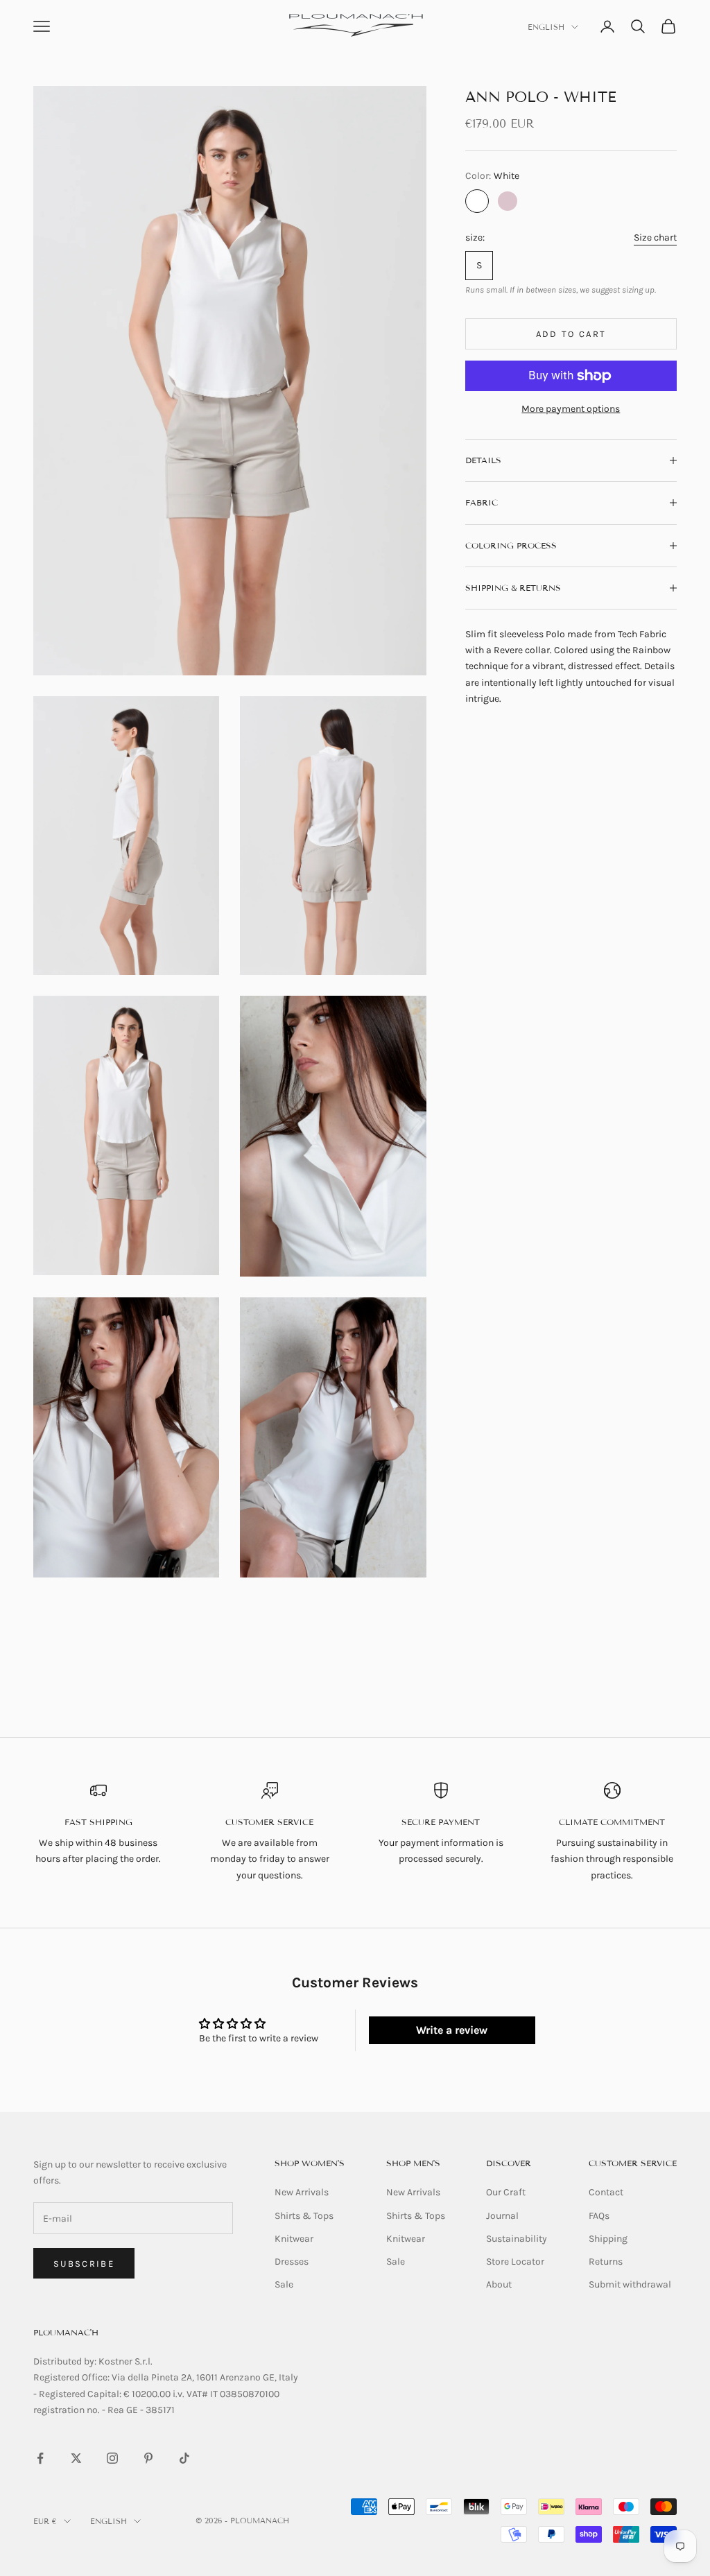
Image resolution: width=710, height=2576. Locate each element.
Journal (502, 2216)
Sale (284, 2284)
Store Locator (515, 2262)
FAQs (599, 2216)
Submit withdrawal (630, 2284)
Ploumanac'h (66, 2332)
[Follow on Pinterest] (148, 2458)
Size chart (655, 237)
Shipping (608, 2239)
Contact (606, 2192)
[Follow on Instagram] (112, 2458)
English (546, 27)
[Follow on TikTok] (184, 2458)
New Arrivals (302, 2192)
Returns (606, 2262)
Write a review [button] (452, 2030)
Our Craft (506, 2192)
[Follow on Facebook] (40, 2458)
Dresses (292, 2262)
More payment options (571, 409)
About (499, 2284)
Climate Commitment (612, 1822)
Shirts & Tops (304, 2216)
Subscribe (84, 2264)
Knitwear (294, 2239)
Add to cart (571, 334)
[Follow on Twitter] (76, 2458)
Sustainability (517, 2239)
